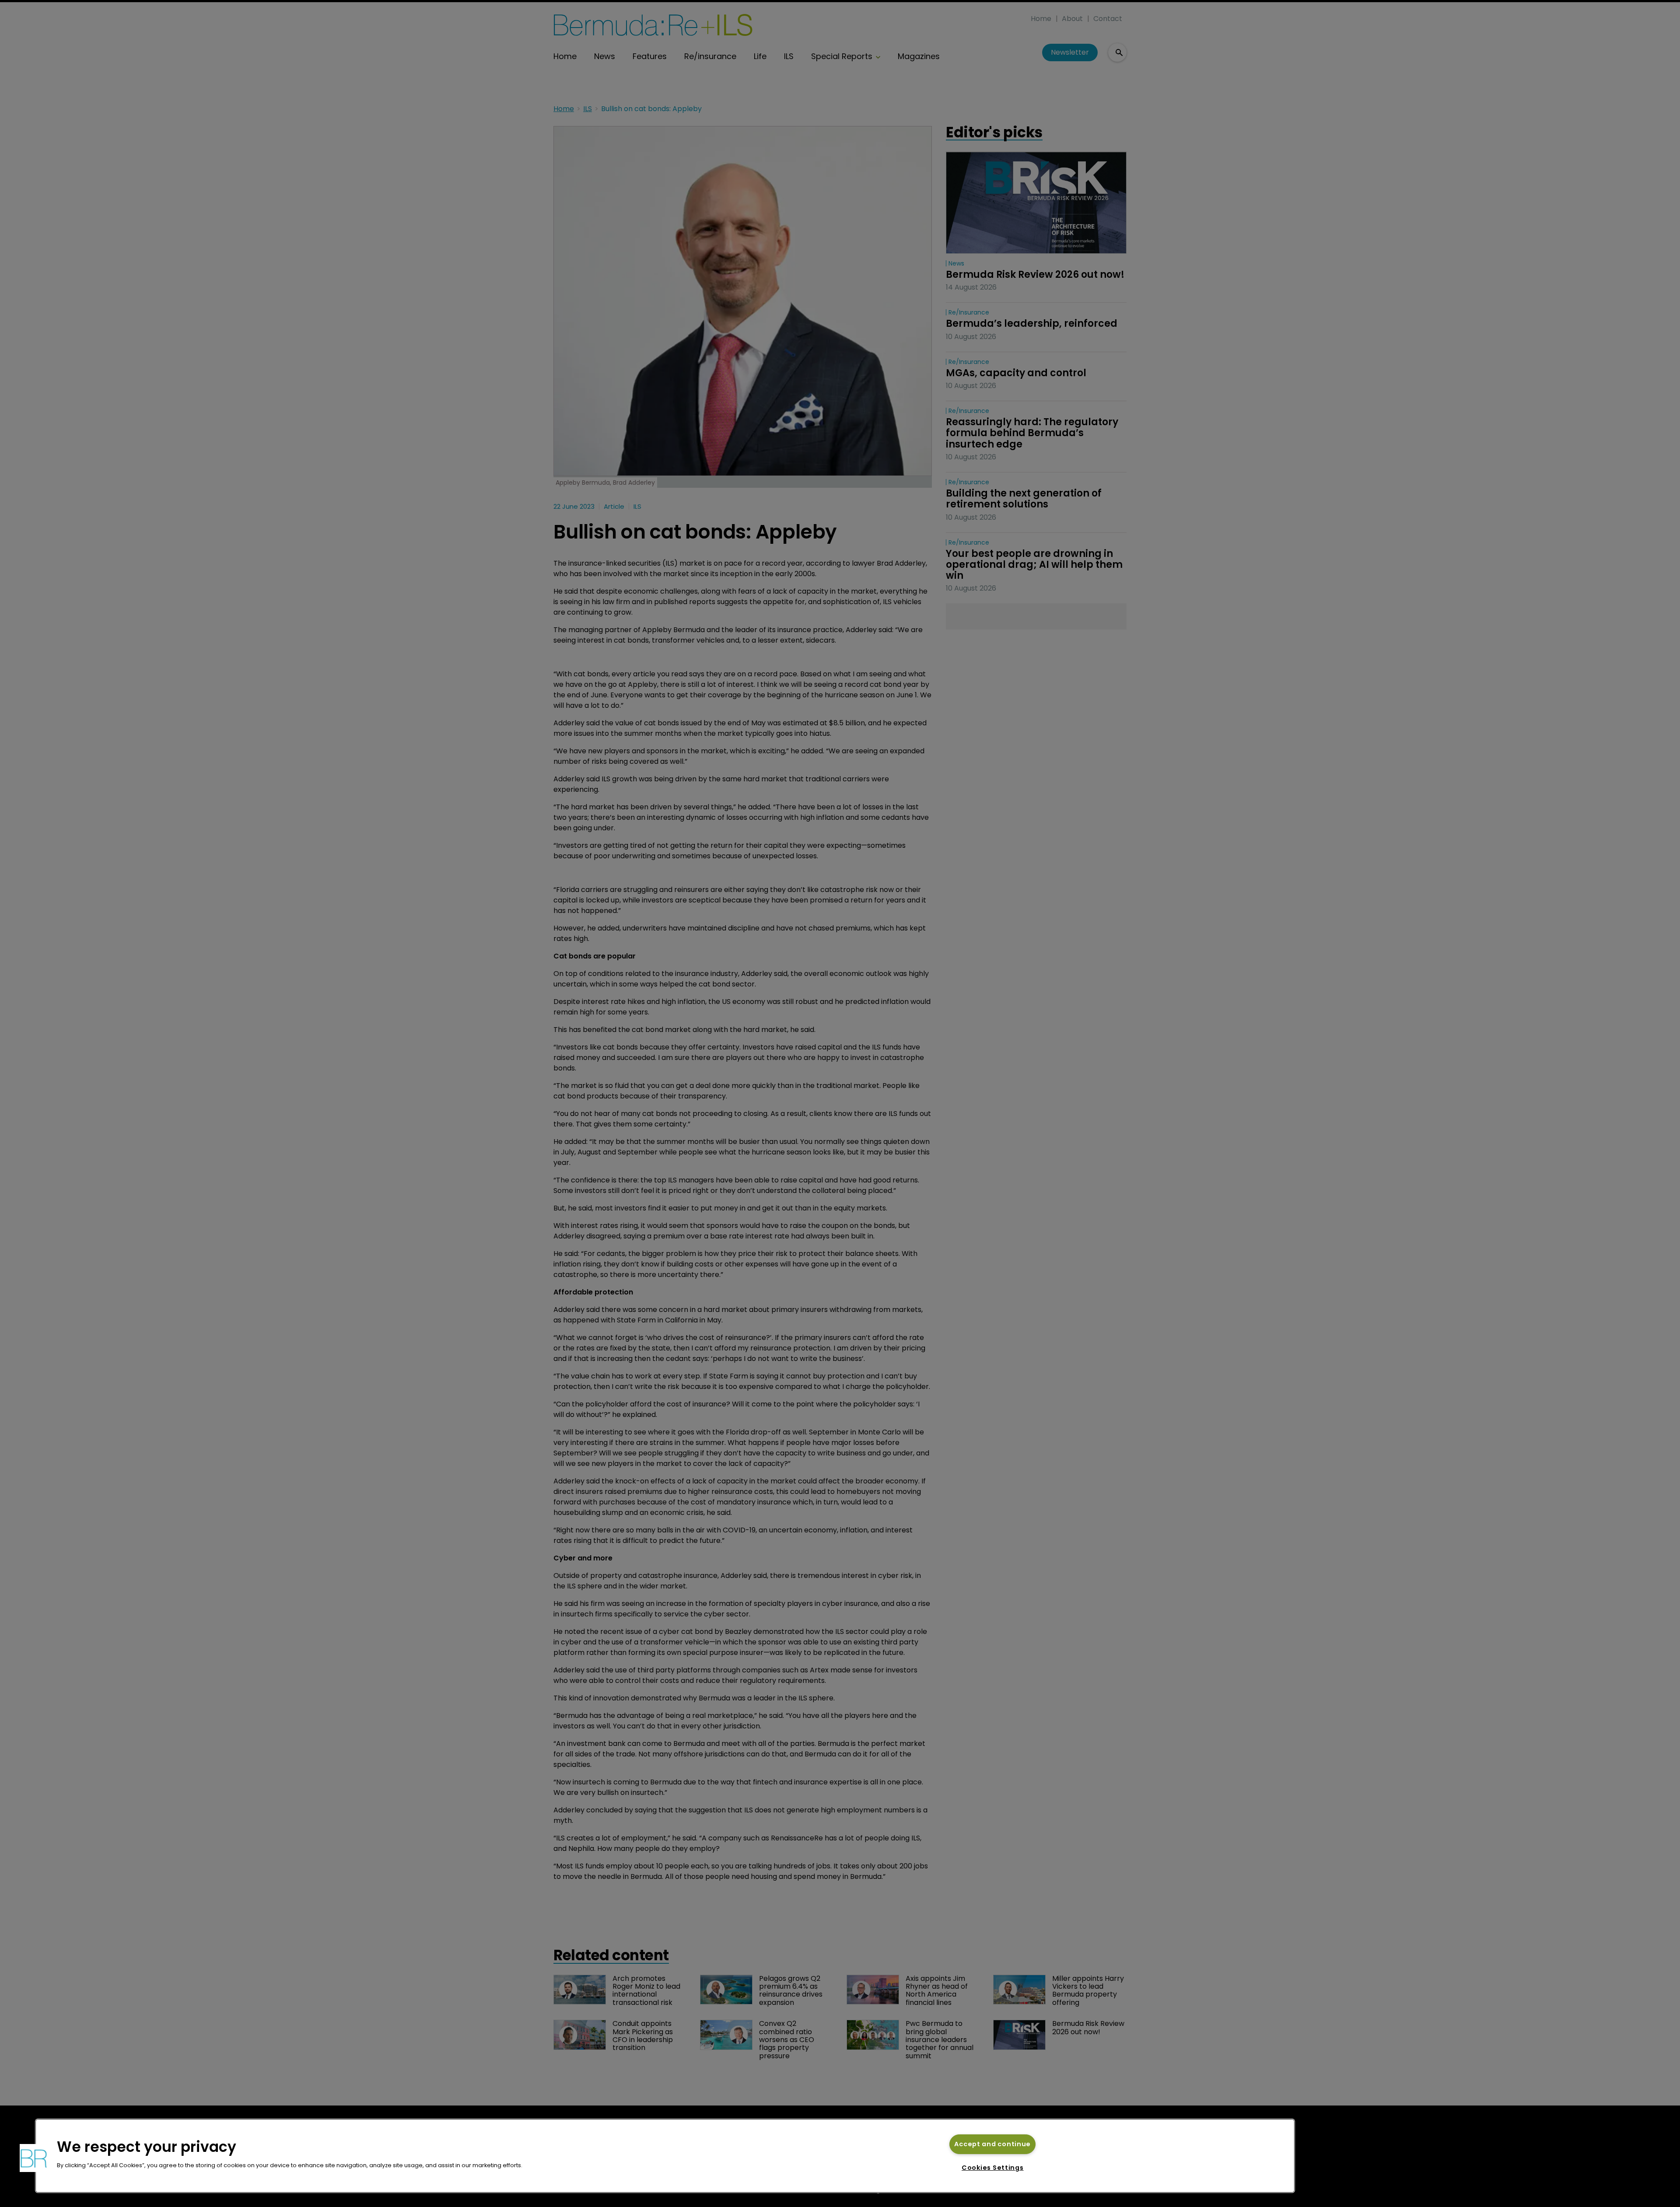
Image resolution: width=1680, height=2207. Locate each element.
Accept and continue (992, 2144)
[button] (34, 2158)
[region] (665, 2156)
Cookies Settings (993, 2168)
